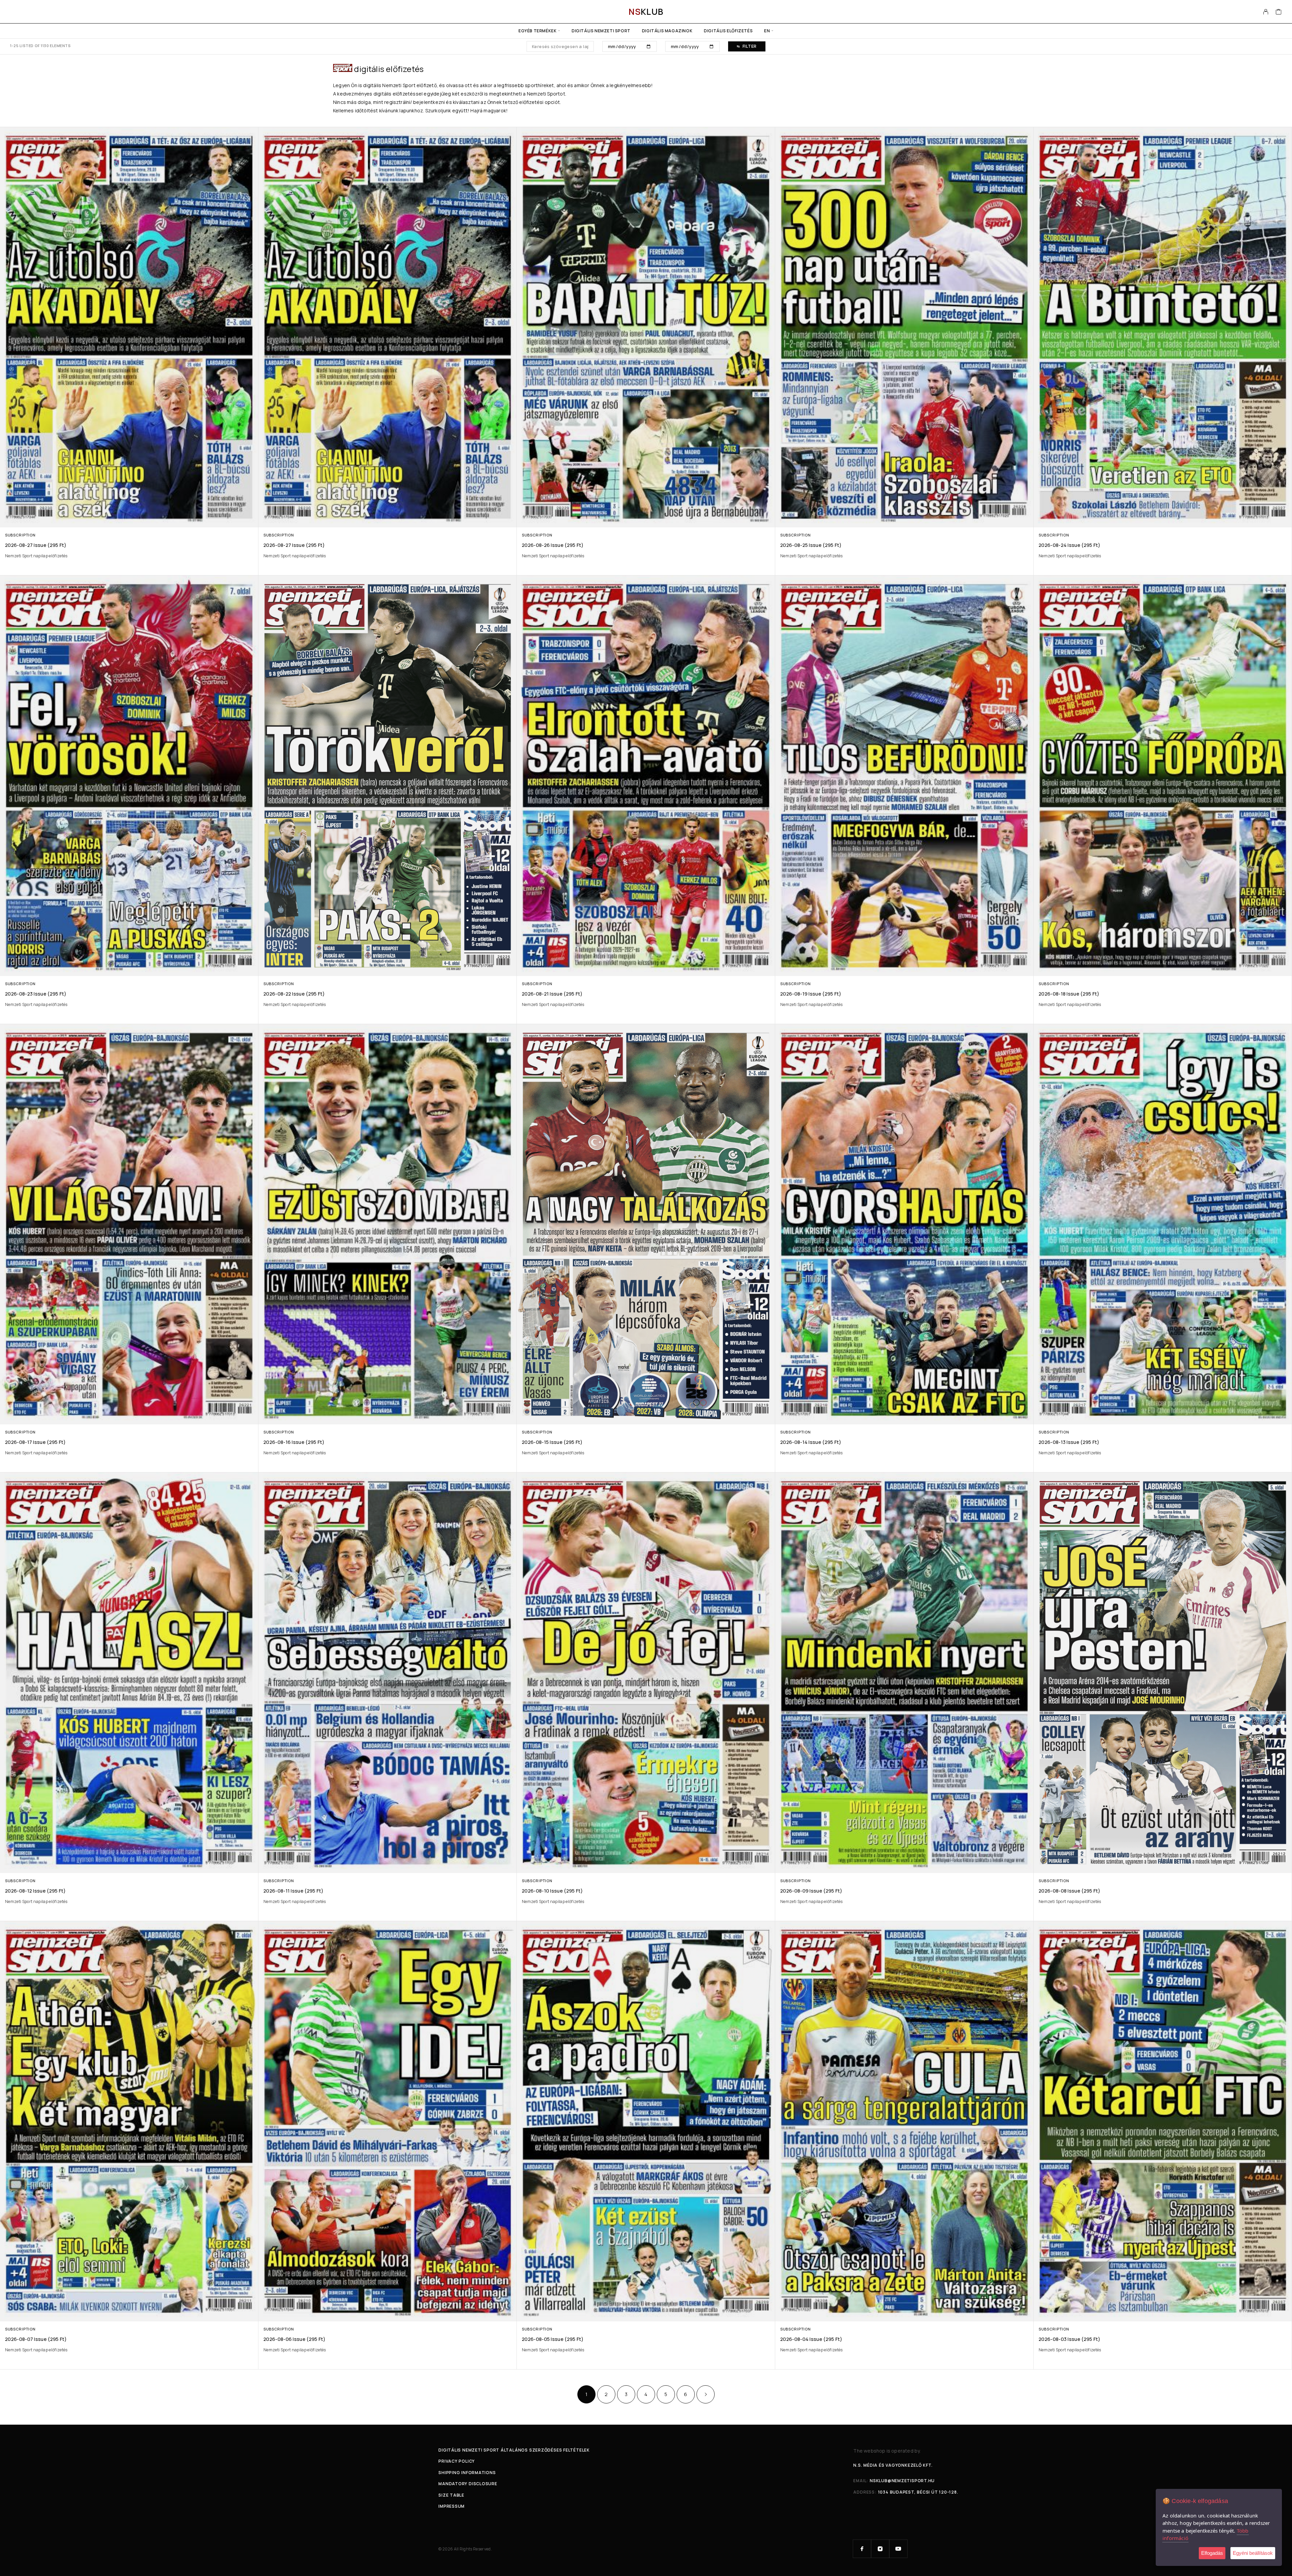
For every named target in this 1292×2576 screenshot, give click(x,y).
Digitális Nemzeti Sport (601, 31)
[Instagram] (880, 2549)
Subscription (20, 535)
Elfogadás (1212, 2553)
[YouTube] (898, 2549)
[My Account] (1266, 12)
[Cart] (1279, 12)
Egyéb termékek (537, 31)
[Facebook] (862, 2549)
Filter (750, 46)
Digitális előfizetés (728, 31)
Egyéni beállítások (1253, 2553)
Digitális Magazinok (667, 31)
